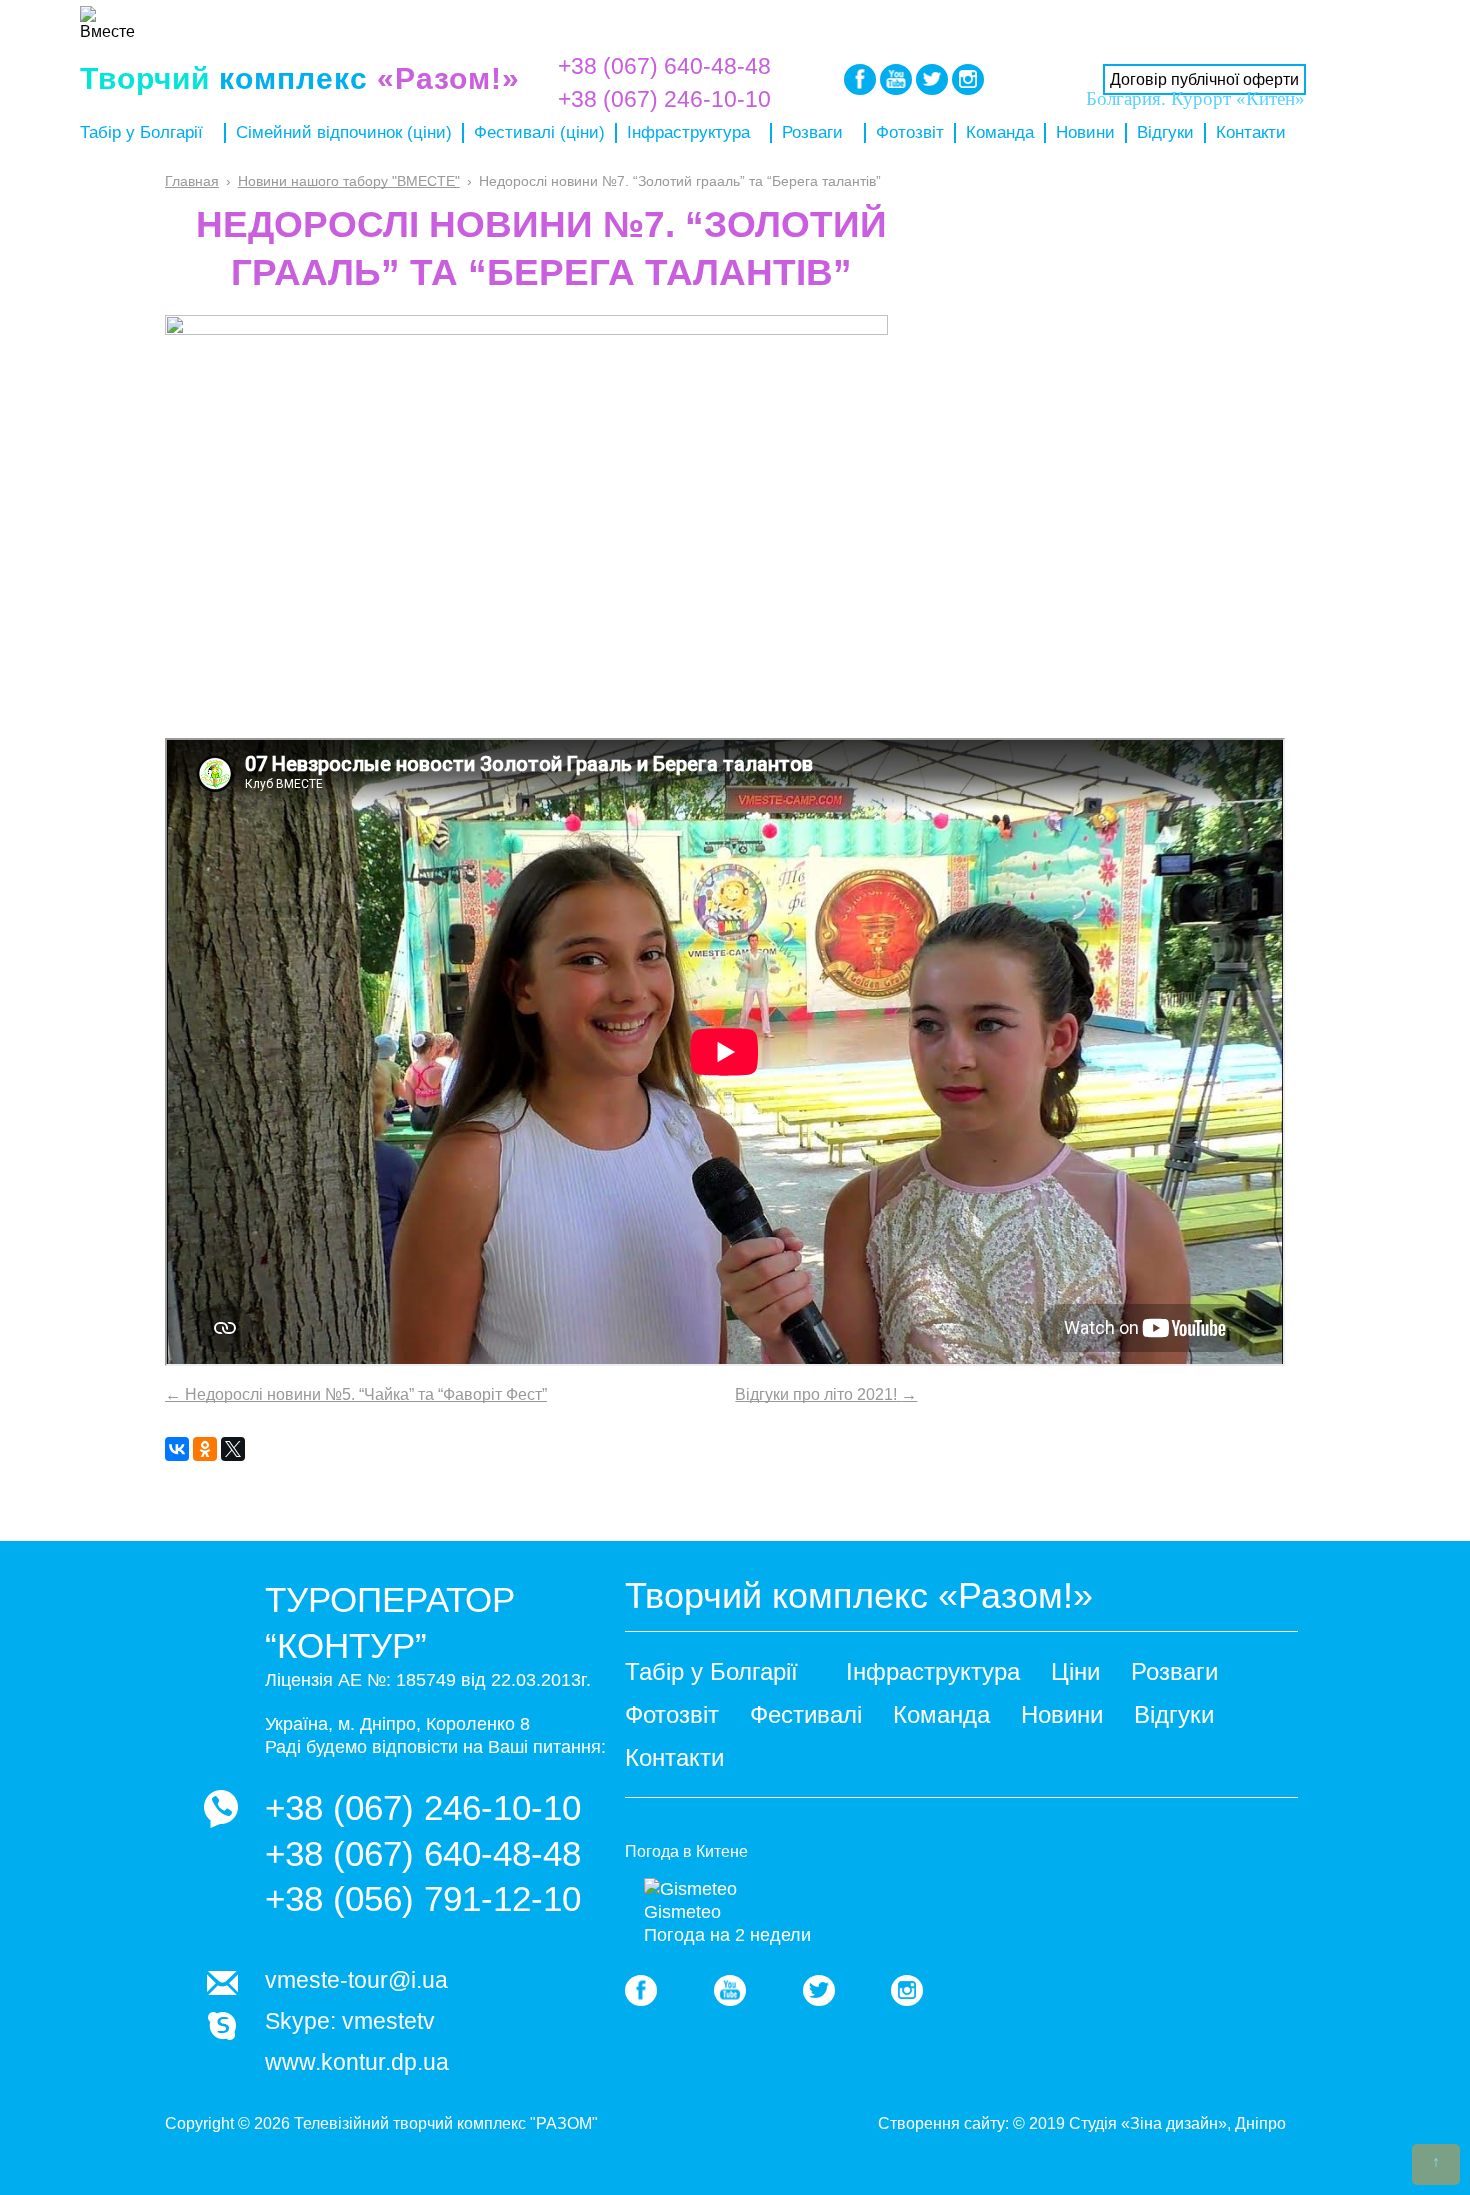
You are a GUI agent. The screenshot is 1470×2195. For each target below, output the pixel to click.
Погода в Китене (686, 1851)
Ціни (1075, 1671)
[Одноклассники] (205, 1449)
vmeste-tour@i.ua (356, 1980)
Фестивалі (806, 1714)
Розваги (812, 132)
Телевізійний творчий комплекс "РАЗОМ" (446, 2123)
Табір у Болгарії (141, 132)
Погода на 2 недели (727, 1935)
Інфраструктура (688, 132)
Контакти (1251, 132)
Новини (1085, 132)
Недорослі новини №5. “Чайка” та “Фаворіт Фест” (356, 1394)
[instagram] (907, 1990)
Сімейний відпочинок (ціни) (344, 132)
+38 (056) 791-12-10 (423, 1898)
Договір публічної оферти (1204, 79)
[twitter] (819, 1990)
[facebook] (641, 1990)
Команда (1000, 132)
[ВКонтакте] (177, 1449)
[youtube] (730, 1990)
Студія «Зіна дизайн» (1148, 2123)
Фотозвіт (910, 132)
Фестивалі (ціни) (539, 132)
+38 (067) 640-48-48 (664, 66)
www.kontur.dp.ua (357, 2062)
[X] (233, 1449)
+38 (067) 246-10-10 (423, 1807)
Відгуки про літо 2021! (826, 1394)
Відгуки (1165, 132)
